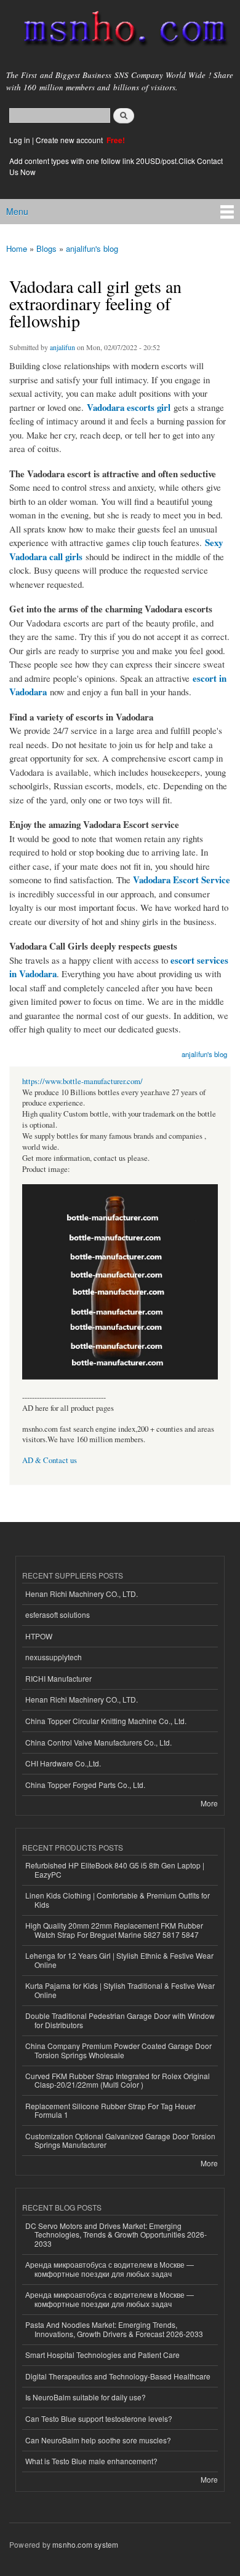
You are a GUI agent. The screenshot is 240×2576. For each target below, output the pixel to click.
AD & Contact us (50, 1460)
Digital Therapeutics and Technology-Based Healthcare (118, 2376)
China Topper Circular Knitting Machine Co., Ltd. (106, 1721)
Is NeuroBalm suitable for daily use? (86, 2397)
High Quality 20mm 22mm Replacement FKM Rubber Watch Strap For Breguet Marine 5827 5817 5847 (114, 1930)
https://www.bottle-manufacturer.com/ (82, 1081)
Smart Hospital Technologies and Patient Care (102, 2355)
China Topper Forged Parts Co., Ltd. (85, 1785)
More (209, 1803)
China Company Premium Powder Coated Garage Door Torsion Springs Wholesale (118, 2050)
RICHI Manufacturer (58, 1678)
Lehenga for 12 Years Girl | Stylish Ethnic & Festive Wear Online (119, 1960)
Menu (17, 211)
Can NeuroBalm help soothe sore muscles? (98, 2440)
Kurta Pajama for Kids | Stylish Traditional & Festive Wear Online (120, 1990)
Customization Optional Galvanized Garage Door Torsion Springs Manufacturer (120, 2140)
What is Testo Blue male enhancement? (91, 2461)
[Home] (120, 31)
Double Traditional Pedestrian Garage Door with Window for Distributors (120, 2020)
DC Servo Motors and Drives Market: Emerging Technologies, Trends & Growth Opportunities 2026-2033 (116, 2234)
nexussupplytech (54, 1657)
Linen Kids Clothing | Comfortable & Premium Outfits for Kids (118, 1899)
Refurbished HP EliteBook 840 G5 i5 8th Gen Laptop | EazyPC (115, 1869)
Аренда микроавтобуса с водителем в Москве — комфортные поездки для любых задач (110, 2269)
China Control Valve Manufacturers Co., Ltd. (98, 1742)
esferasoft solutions (58, 1614)
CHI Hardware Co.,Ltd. (63, 1763)
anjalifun (62, 347)
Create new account (70, 140)
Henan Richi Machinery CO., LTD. (82, 1594)
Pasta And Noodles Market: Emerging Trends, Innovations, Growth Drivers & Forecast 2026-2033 (114, 2329)
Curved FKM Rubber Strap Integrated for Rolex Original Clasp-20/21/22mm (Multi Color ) (118, 2080)
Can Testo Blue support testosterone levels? (99, 2418)
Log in (20, 140)
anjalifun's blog (92, 248)
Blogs (46, 248)
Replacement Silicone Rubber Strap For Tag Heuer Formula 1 (110, 2110)
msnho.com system (85, 2544)
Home (17, 248)
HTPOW (39, 1636)
